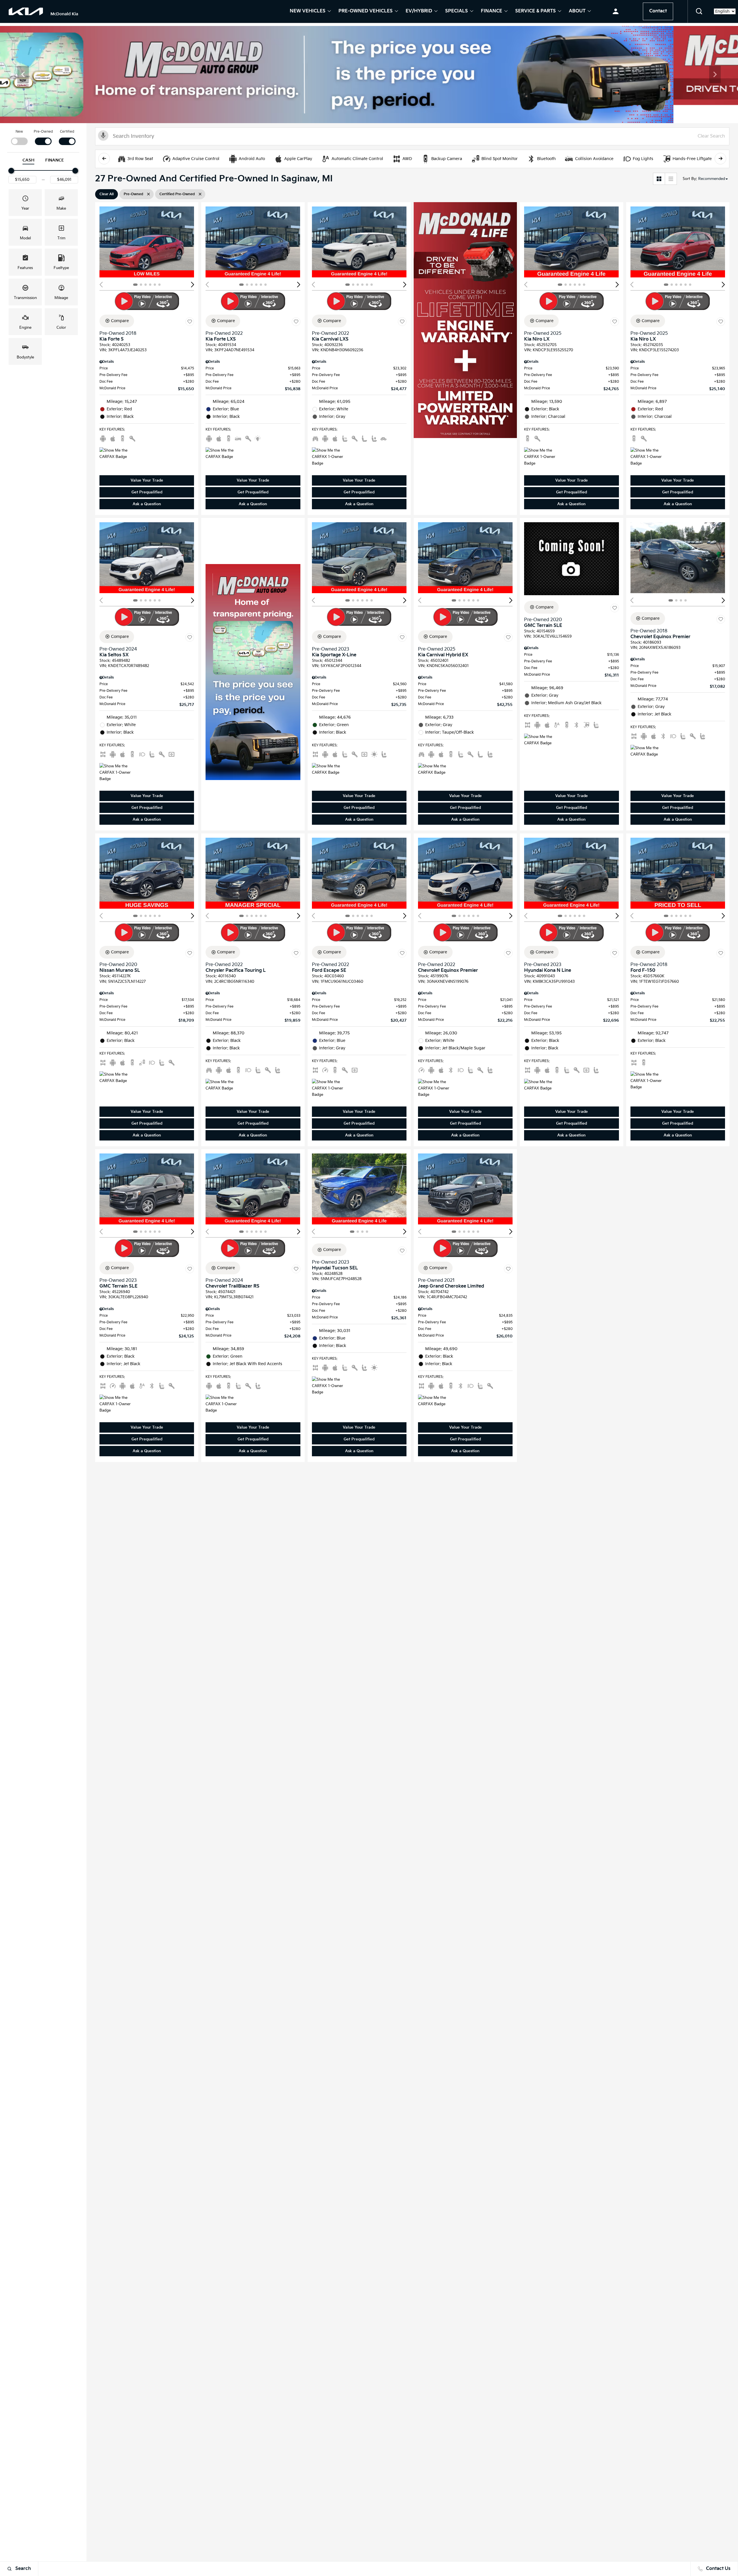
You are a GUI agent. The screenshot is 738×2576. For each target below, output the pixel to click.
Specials (456, 12)
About (577, 12)
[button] (699, 12)
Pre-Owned (43, 132)
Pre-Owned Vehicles (366, 12)
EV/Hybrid (419, 12)
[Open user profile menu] (616, 12)
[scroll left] (104, 159)
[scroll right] (720, 159)
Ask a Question (147, 504)
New (19, 132)
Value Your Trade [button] (147, 480)
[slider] (11, 171)
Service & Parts (535, 12)
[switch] (19, 137)
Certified (67, 132)
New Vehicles (308, 12)
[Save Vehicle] (190, 322)
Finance (492, 12)
